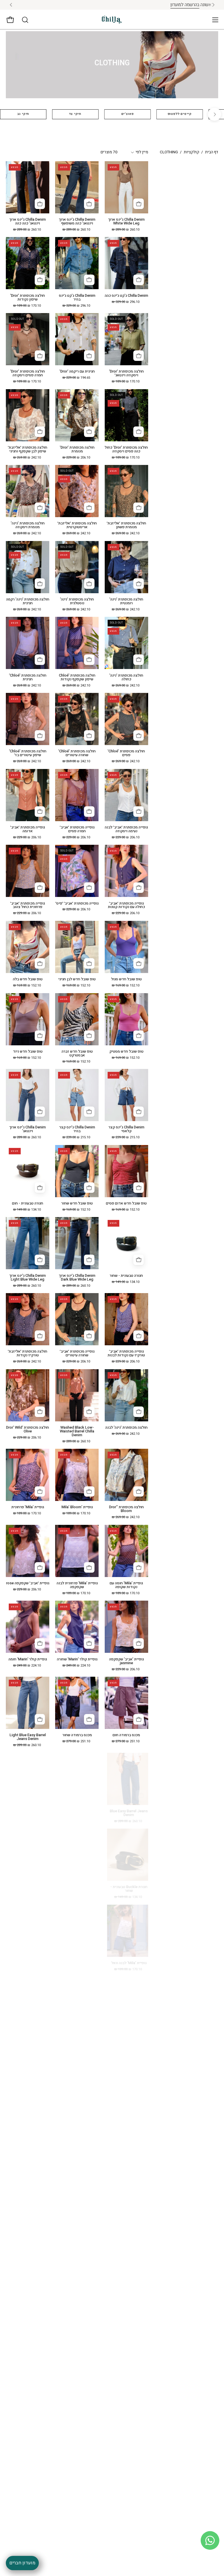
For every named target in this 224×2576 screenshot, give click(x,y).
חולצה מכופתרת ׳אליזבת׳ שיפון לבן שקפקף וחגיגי (28, 449)
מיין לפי (142, 152)
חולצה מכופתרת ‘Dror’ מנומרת (77, 449)
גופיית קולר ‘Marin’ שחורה (77, 1659)
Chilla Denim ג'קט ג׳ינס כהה (126, 296)
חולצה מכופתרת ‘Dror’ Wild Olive (28, 1430)
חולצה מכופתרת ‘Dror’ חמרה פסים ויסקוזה (28, 373)
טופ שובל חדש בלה (28, 979)
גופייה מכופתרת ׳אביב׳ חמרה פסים (77, 829)
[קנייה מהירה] (139, 204)
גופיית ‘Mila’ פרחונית (28, 1507)
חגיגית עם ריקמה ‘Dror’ (77, 372)
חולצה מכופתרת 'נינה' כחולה (126, 677)
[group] (112, 5)
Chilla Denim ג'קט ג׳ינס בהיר (77, 298)
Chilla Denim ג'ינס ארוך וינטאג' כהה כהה (28, 222)
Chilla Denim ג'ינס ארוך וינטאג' (28, 1129)
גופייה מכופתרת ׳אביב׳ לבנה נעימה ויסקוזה (126, 829)
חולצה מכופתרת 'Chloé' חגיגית (28, 677)
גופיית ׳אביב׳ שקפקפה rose (28, 1583)
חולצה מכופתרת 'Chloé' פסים (126, 753)
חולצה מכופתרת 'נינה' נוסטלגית (77, 601)
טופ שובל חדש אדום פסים (126, 1203)
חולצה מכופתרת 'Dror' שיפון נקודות (28, 298)
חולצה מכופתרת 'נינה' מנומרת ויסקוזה (28, 525)
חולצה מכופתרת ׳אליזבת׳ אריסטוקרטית (77, 525)
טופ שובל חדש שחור (77, 1203)
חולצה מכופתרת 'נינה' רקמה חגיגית (28, 601)
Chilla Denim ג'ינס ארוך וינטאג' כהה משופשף (77, 222)
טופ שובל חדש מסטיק (126, 1052)
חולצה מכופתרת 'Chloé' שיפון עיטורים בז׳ (28, 753)
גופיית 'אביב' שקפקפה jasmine (126, 1661)
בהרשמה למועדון (94, 5)
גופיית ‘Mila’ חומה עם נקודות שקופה (126, 1585)
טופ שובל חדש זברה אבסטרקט (77, 1053)
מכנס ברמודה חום (126, 1735)
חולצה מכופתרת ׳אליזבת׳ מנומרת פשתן (126, 525)
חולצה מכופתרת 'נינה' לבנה (126, 1428)
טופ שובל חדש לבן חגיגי (77, 979)
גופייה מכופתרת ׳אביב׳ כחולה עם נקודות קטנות (126, 905)
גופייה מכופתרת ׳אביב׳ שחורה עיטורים (77, 1353)
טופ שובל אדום (77, 1811)
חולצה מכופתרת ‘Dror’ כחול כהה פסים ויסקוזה (126, 449)
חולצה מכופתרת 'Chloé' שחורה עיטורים (77, 753)
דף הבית (212, 152)
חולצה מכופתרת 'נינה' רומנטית (126, 601)
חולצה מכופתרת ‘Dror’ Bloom (126, 1509)
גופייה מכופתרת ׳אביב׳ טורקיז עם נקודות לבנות (126, 1353)
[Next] (215, 114)
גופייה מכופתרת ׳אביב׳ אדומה (28, 829)
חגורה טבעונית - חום (28, 1203)
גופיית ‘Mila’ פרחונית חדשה (28, 1887)
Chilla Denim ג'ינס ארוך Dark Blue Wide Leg (77, 1278)
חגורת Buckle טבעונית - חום (28, 1813)
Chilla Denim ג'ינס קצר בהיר (77, 1129)
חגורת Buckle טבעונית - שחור (126, 1889)
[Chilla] (112, 20)
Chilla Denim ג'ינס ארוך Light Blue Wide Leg (28, 1278)
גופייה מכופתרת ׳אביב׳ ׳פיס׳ (77, 904)
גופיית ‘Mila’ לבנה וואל (126, 1963)
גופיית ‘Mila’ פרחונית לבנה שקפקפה (77, 1585)
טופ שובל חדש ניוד (28, 1052)
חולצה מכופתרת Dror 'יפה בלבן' (77, 1889)
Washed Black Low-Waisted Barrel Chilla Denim (77, 1431)
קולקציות (191, 152)
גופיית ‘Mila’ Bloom (77, 1507)
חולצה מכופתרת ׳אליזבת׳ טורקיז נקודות (28, 1353)
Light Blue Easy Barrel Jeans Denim (28, 1737)
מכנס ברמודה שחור (77, 1735)
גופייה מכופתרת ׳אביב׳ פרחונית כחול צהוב (28, 905)
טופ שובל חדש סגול (126, 979)
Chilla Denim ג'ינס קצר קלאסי (126, 1129)
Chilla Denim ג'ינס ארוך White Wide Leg (126, 222)
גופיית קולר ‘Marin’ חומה (28, 1659)
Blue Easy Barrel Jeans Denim (126, 1813)
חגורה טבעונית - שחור (126, 1276)
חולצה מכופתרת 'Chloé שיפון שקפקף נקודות (77, 677)
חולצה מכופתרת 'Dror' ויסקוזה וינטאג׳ (126, 373)
